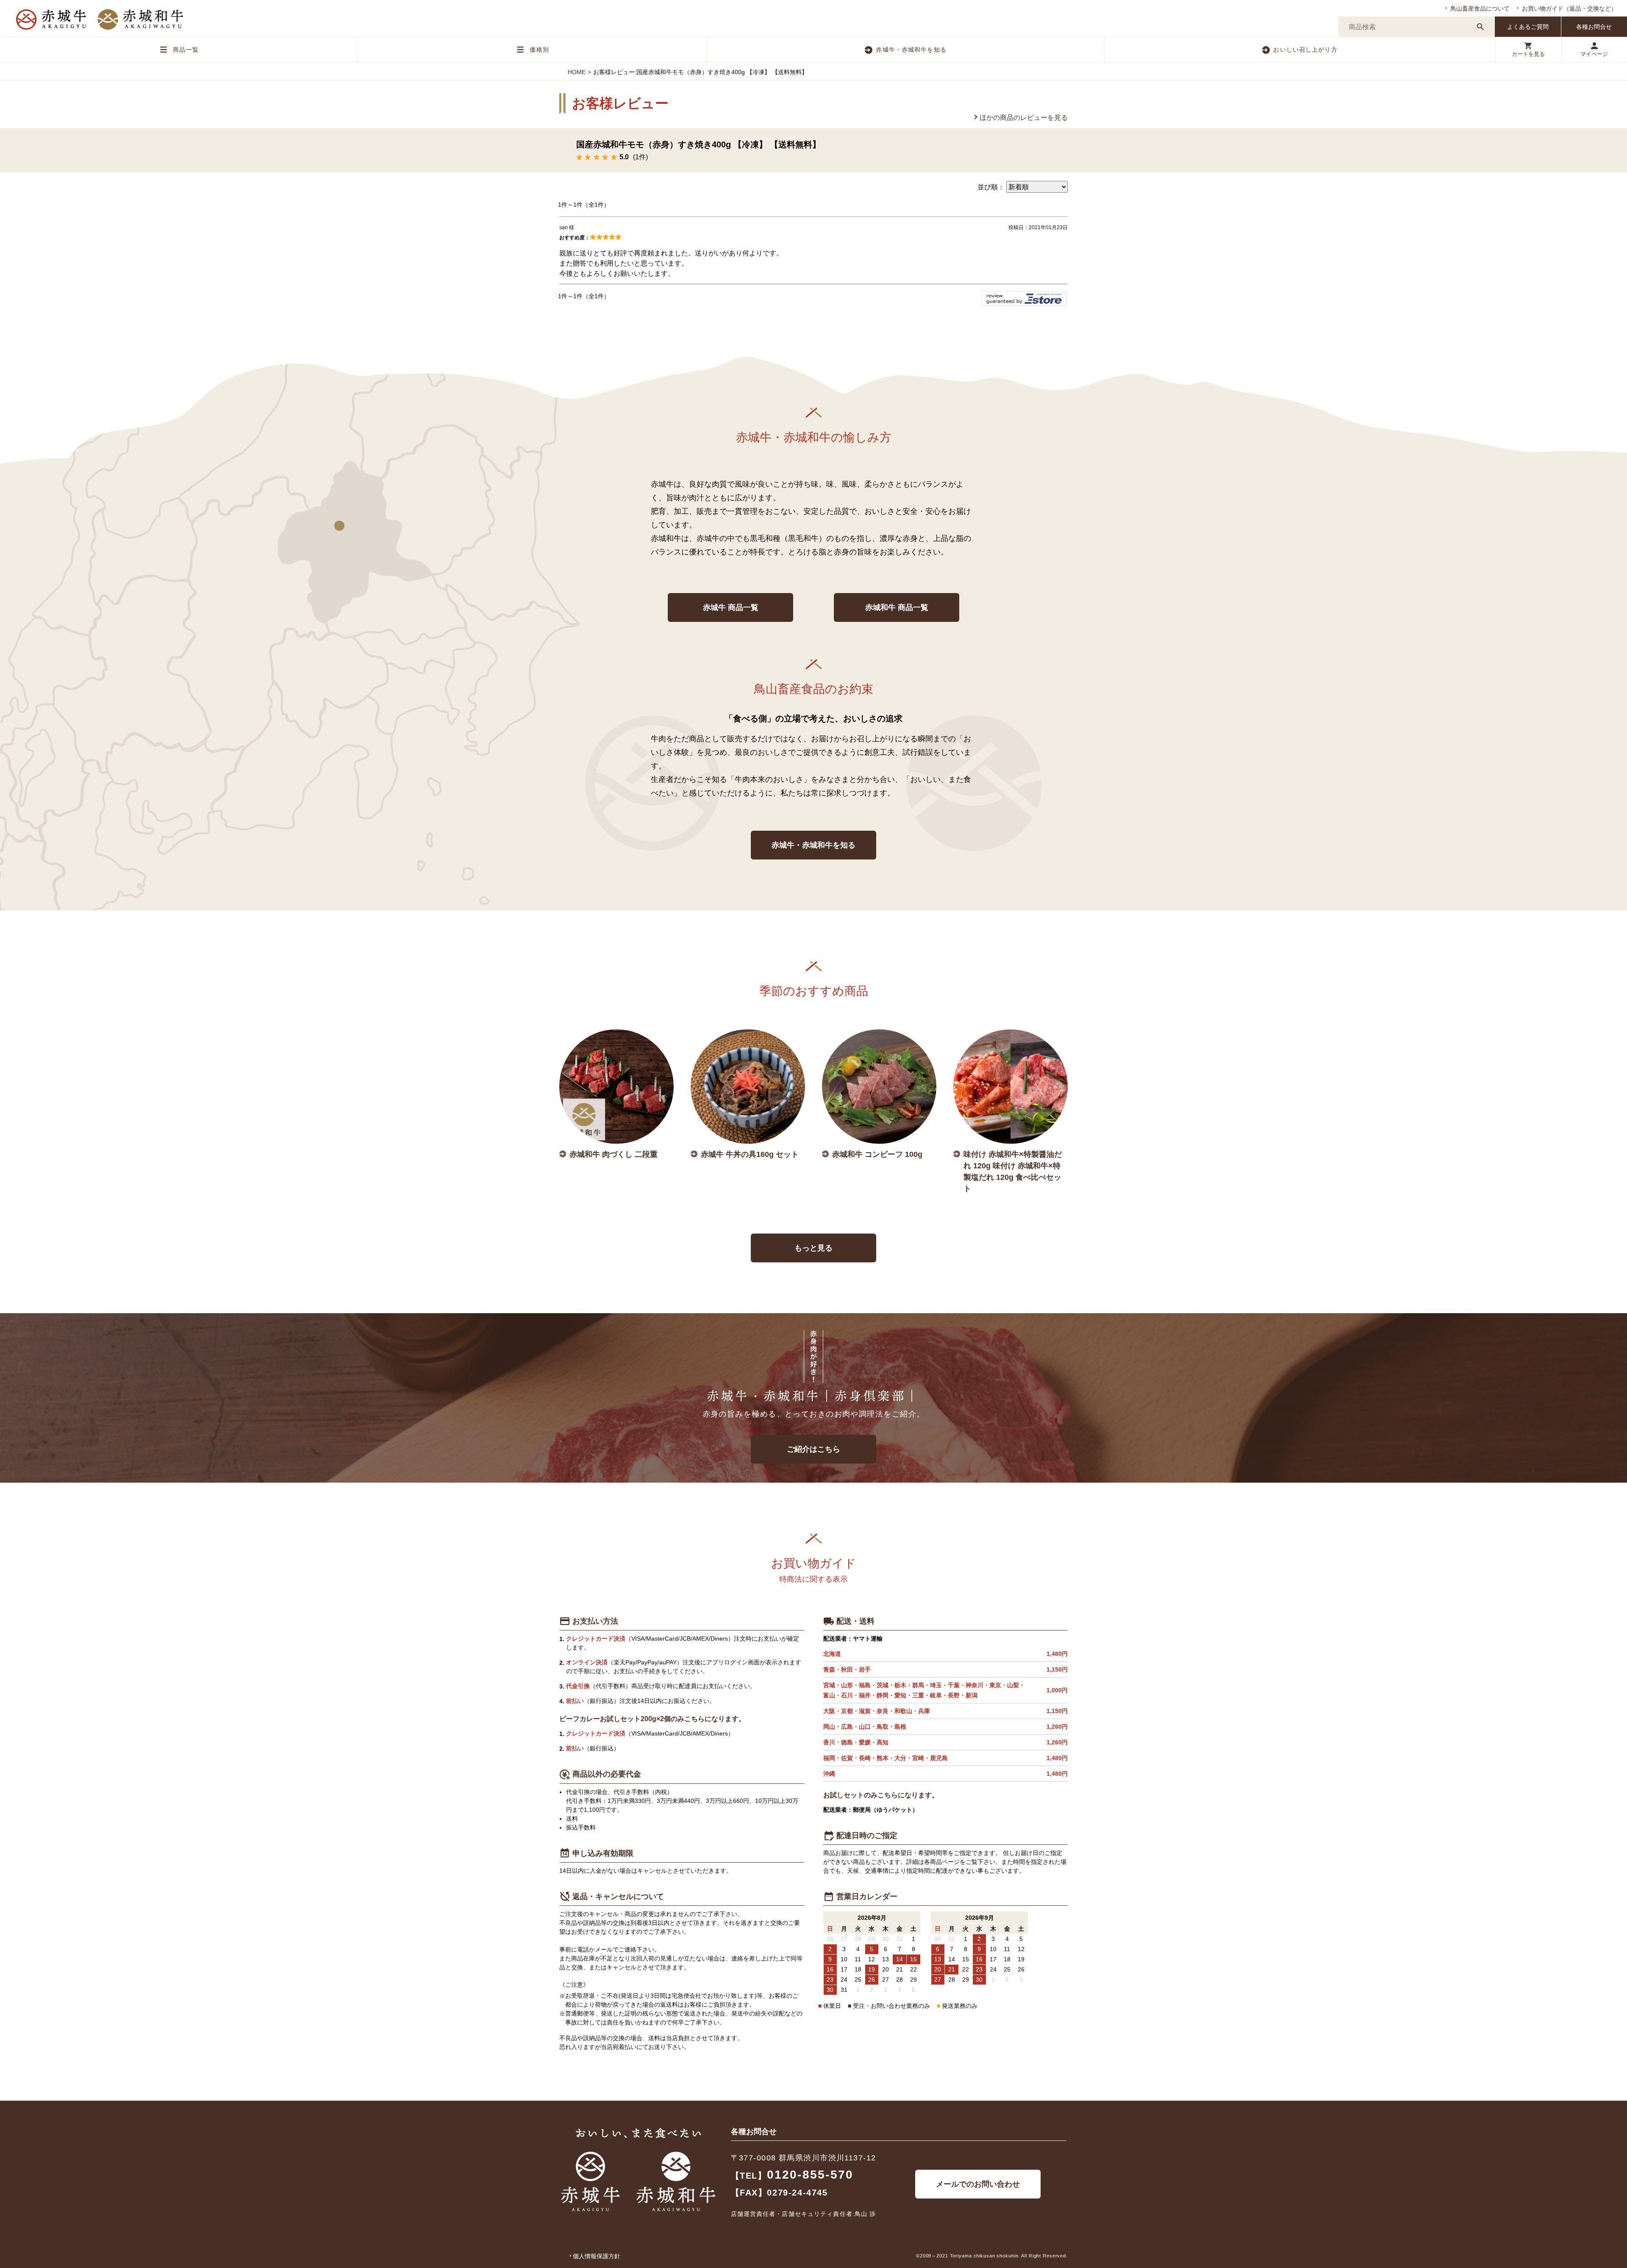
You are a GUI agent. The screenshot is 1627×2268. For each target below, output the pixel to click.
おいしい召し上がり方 (1305, 50)
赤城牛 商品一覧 (731, 607)
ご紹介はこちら (813, 1449)
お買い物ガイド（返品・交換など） (1569, 8)
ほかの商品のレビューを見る (1024, 118)
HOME (577, 72)
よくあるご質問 (1528, 27)
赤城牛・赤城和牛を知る (911, 50)
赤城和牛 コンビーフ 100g (877, 1154)
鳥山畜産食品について (1480, 8)
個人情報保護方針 (597, 2256)
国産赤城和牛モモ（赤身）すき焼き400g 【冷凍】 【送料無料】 (698, 144)
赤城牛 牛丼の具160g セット (750, 1154)
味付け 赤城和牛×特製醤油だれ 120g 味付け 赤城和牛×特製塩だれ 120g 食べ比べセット (1013, 1171)
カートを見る (1528, 54)
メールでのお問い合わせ (978, 2184)
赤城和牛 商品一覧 (897, 607)
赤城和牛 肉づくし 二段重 (614, 1154)
